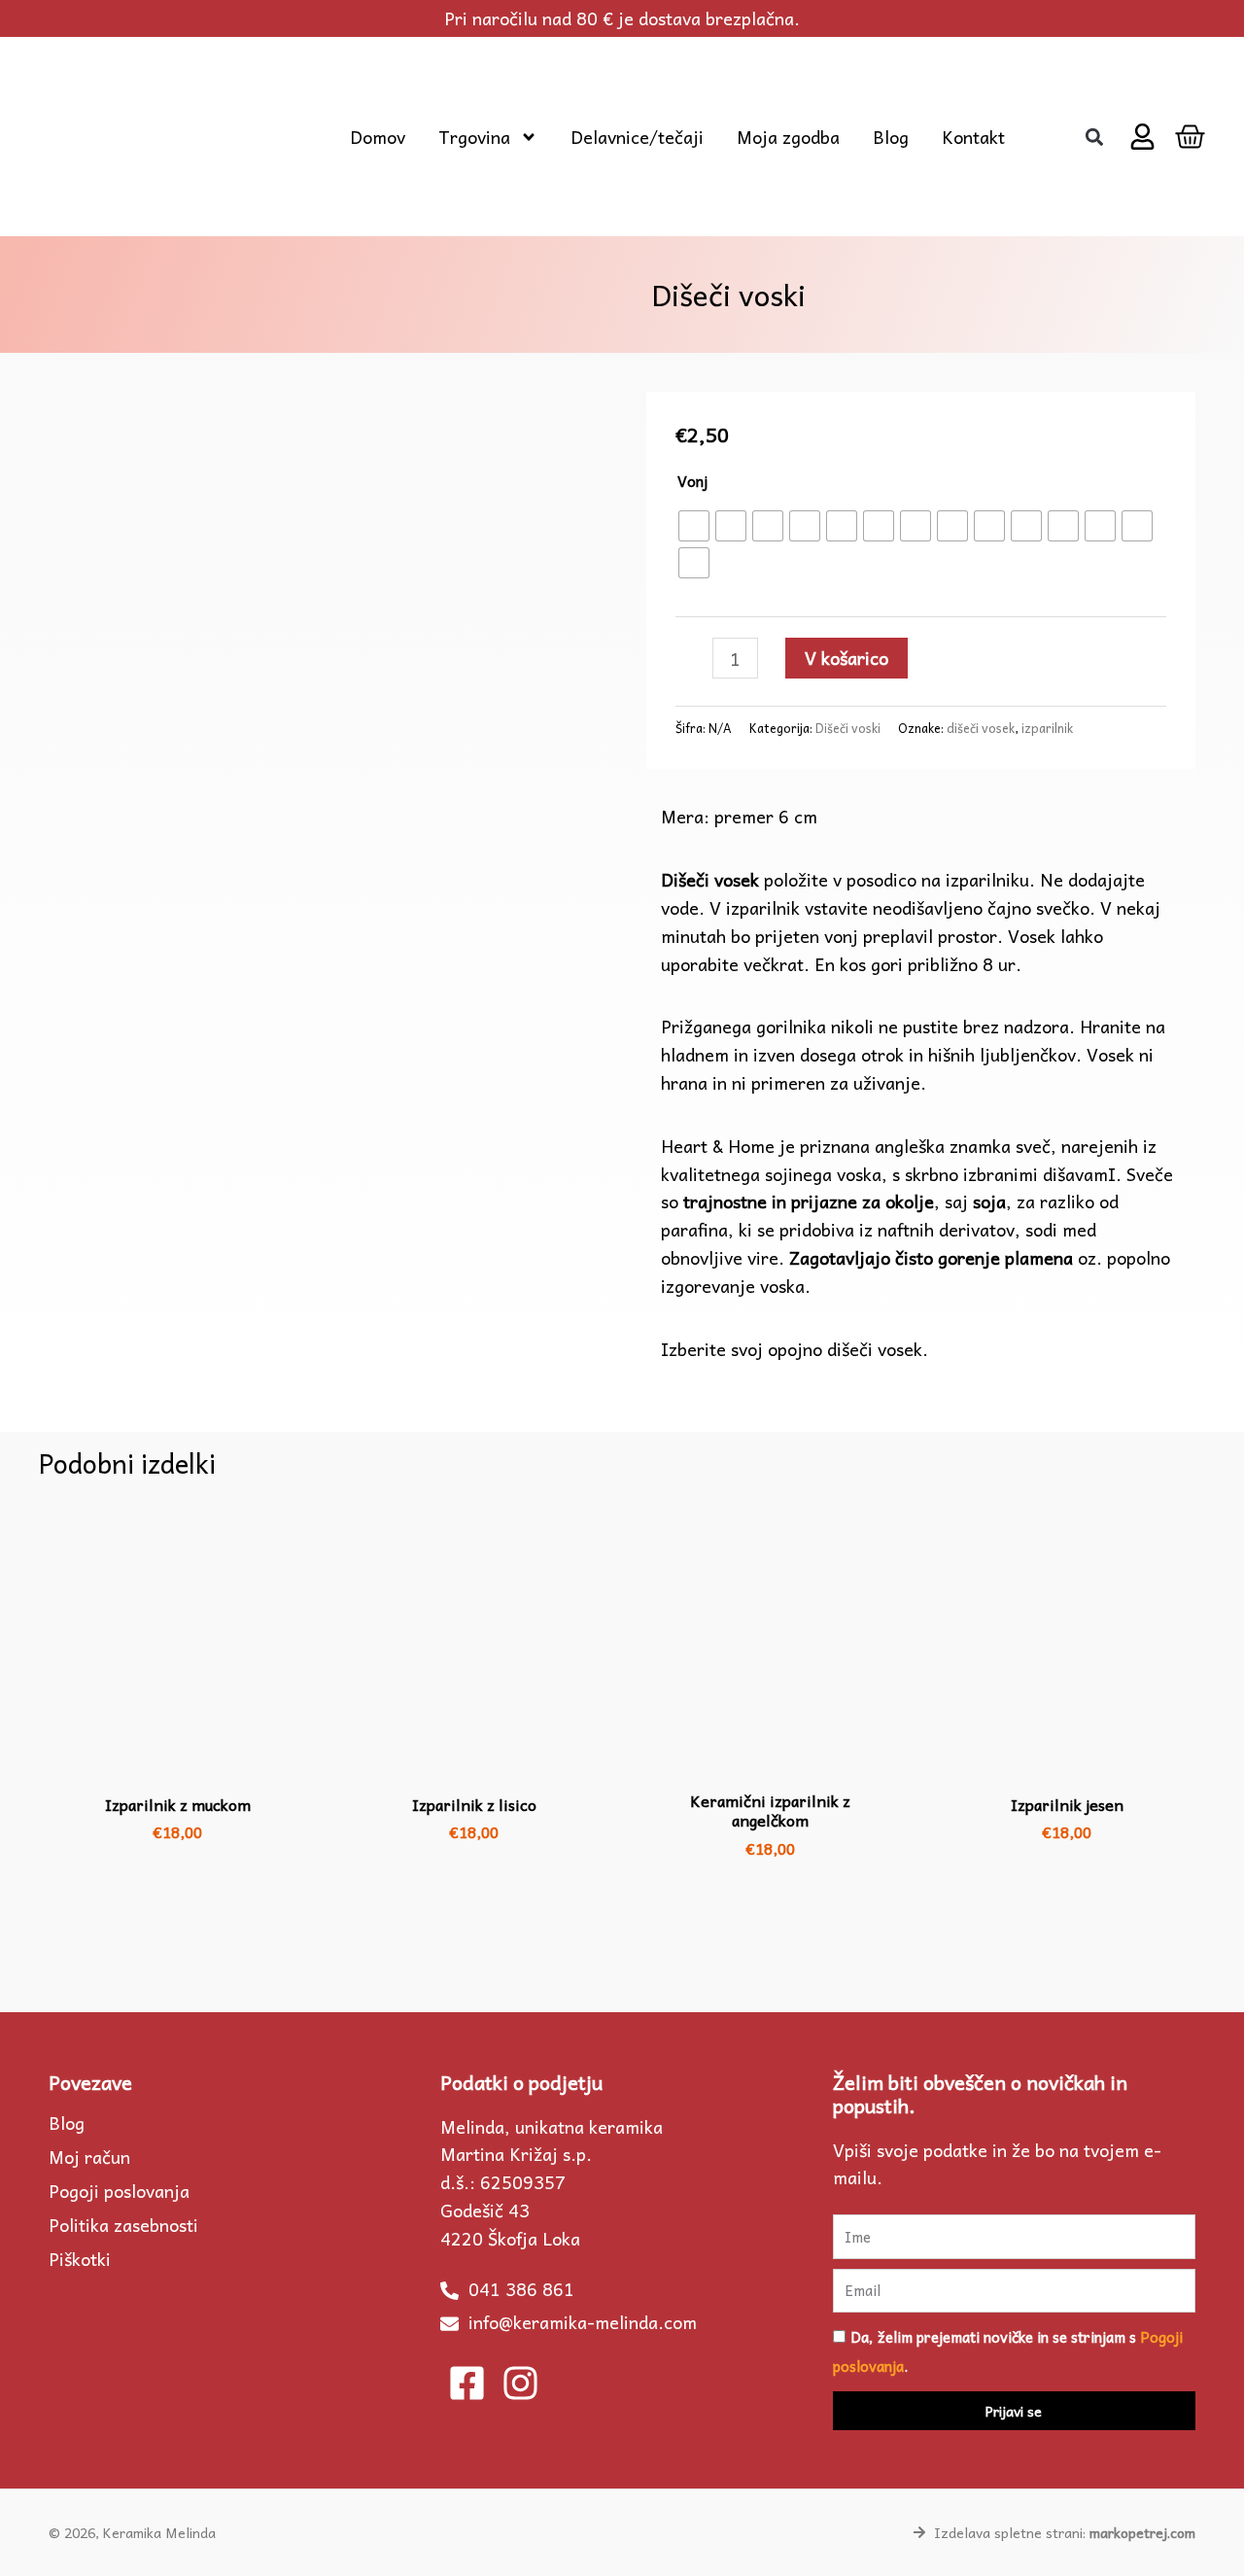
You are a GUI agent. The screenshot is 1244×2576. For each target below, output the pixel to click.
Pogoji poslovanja (119, 2191)
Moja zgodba (788, 137)
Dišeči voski (848, 728)
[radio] (694, 526)
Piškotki (80, 2259)
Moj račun (89, 2157)
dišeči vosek (981, 728)
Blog (891, 137)
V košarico (847, 658)
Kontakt (973, 137)
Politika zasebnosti (123, 2225)
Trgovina (474, 137)
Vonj (692, 481)
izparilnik (1047, 728)
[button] (1094, 137)
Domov (378, 137)
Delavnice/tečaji (637, 137)
